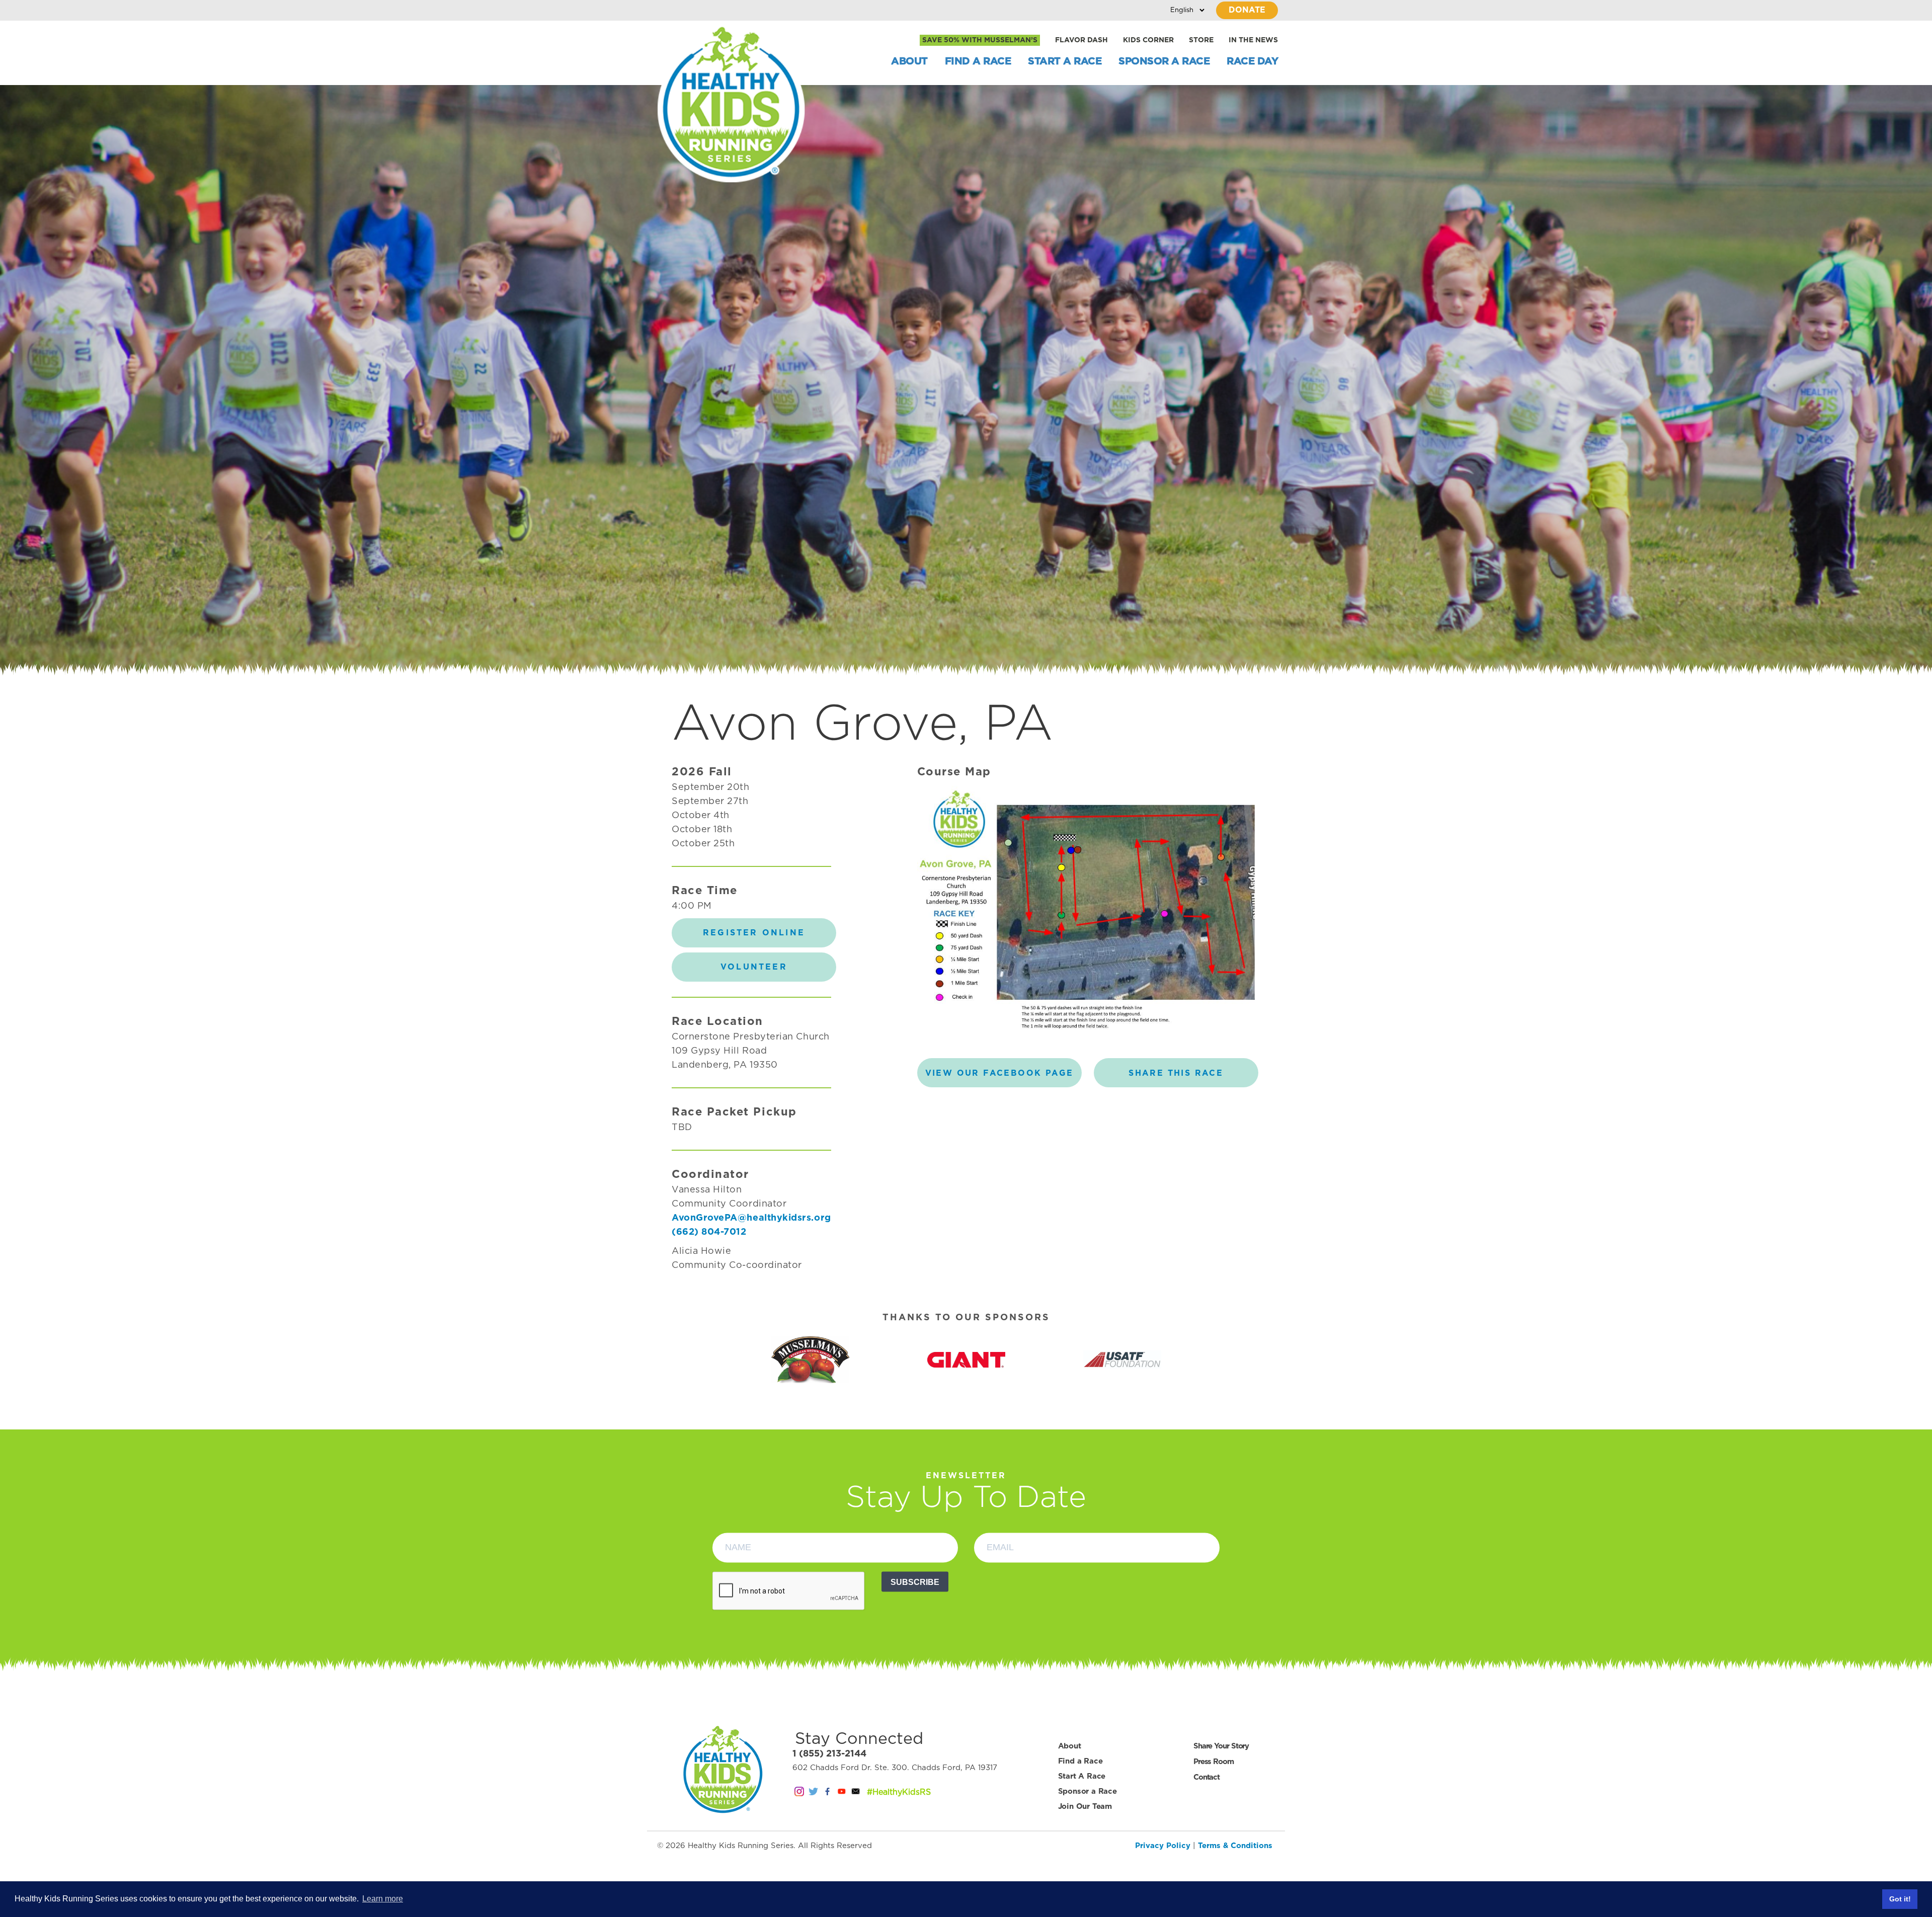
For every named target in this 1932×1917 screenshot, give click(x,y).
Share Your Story (1221, 1746)
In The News (1253, 40)
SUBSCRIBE (915, 1582)
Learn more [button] (383, 1899)
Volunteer (754, 967)
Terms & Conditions (1235, 1846)
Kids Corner (1148, 40)
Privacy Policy (1163, 1846)
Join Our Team (1085, 1807)
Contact (1206, 1777)
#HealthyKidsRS (899, 1792)
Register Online (754, 933)
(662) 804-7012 (709, 1232)
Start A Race (1065, 61)
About (909, 61)
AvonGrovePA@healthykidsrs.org (751, 1218)
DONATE (1247, 10)
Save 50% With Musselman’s (980, 40)
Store (1201, 40)
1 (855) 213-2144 (829, 1754)
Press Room (1214, 1762)
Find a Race (978, 61)
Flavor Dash (1081, 40)
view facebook (999, 1073)
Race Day (1252, 61)
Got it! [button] (1900, 1899)
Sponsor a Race (1164, 61)
